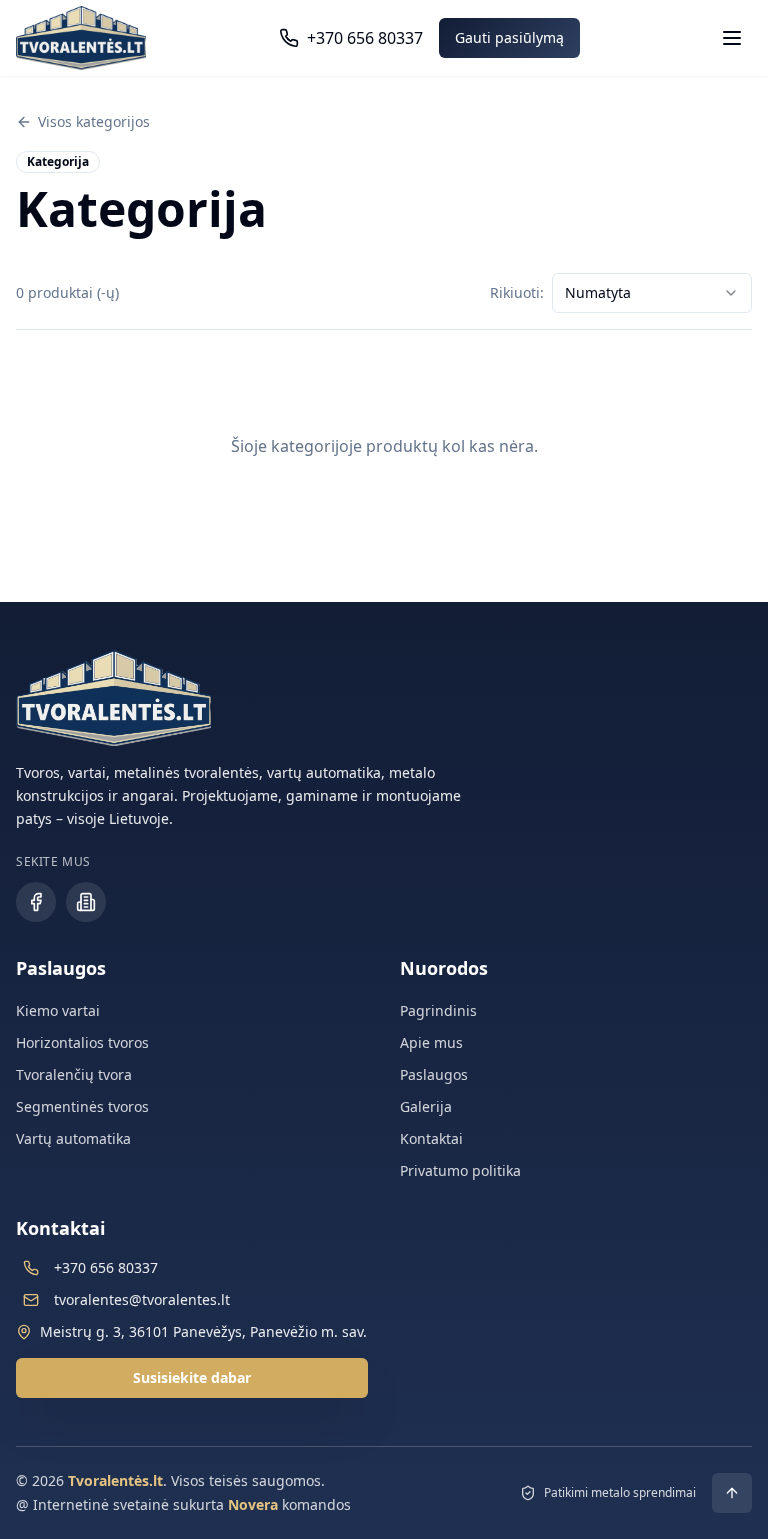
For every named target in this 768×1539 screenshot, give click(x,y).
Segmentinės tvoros (82, 1106)
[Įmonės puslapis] (86, 902)
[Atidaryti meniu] (732, 38)
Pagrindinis (438, 1010)
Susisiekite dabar (192, 1377)
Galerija (426, 1106)
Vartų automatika (73, 1138)
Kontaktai (431, 1138)
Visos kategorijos (94, 121)
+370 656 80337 (106, 1267)
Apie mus (431, 1042)
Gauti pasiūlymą (509, 37)
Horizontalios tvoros (82, 1042)
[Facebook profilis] (36, 902)
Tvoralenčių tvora (74, 1074)
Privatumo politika (460, 1170)
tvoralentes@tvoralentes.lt (142, 1299)
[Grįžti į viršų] (732, 1493)
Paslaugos (434, 1074)
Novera (253, 1504)
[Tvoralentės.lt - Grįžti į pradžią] (81, 38)
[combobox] (652, 293)
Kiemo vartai (58, 1010)
